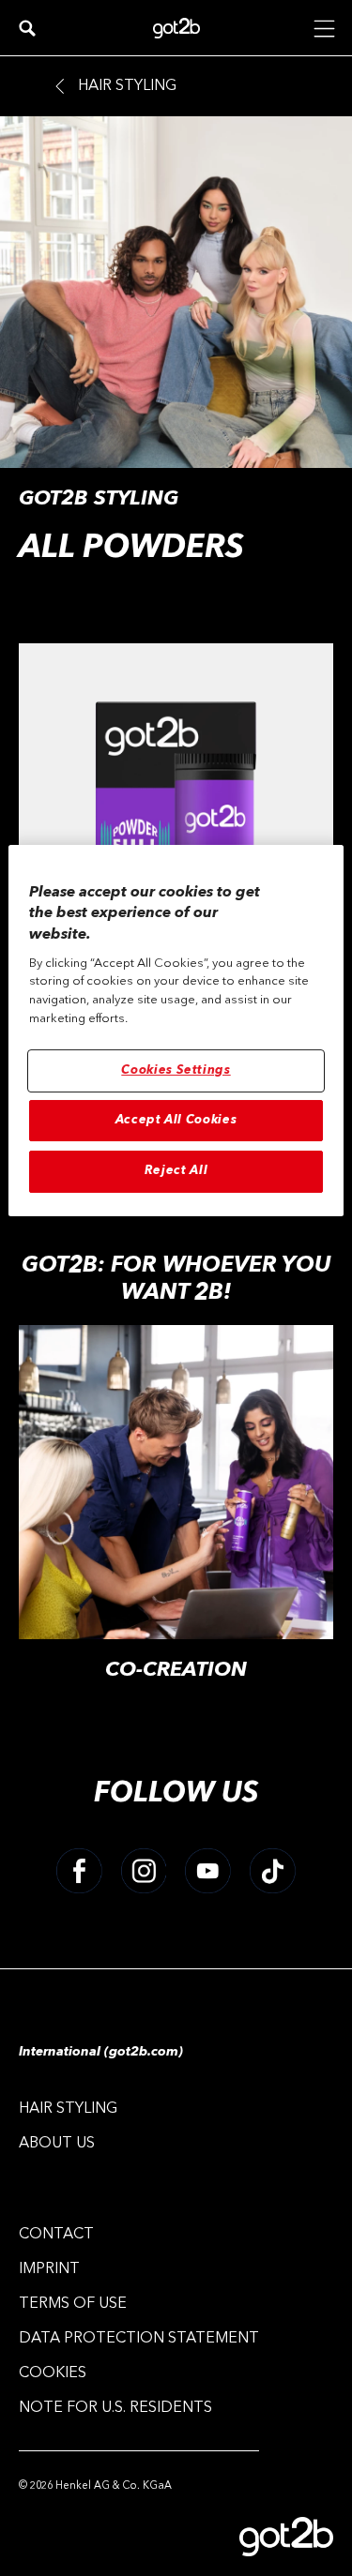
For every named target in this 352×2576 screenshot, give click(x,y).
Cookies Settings (176, 1070)
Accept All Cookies (176, 1120)
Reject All (176, 1172)
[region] (176, 1031)
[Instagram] (144, 1871)
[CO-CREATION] (176, 1514)
